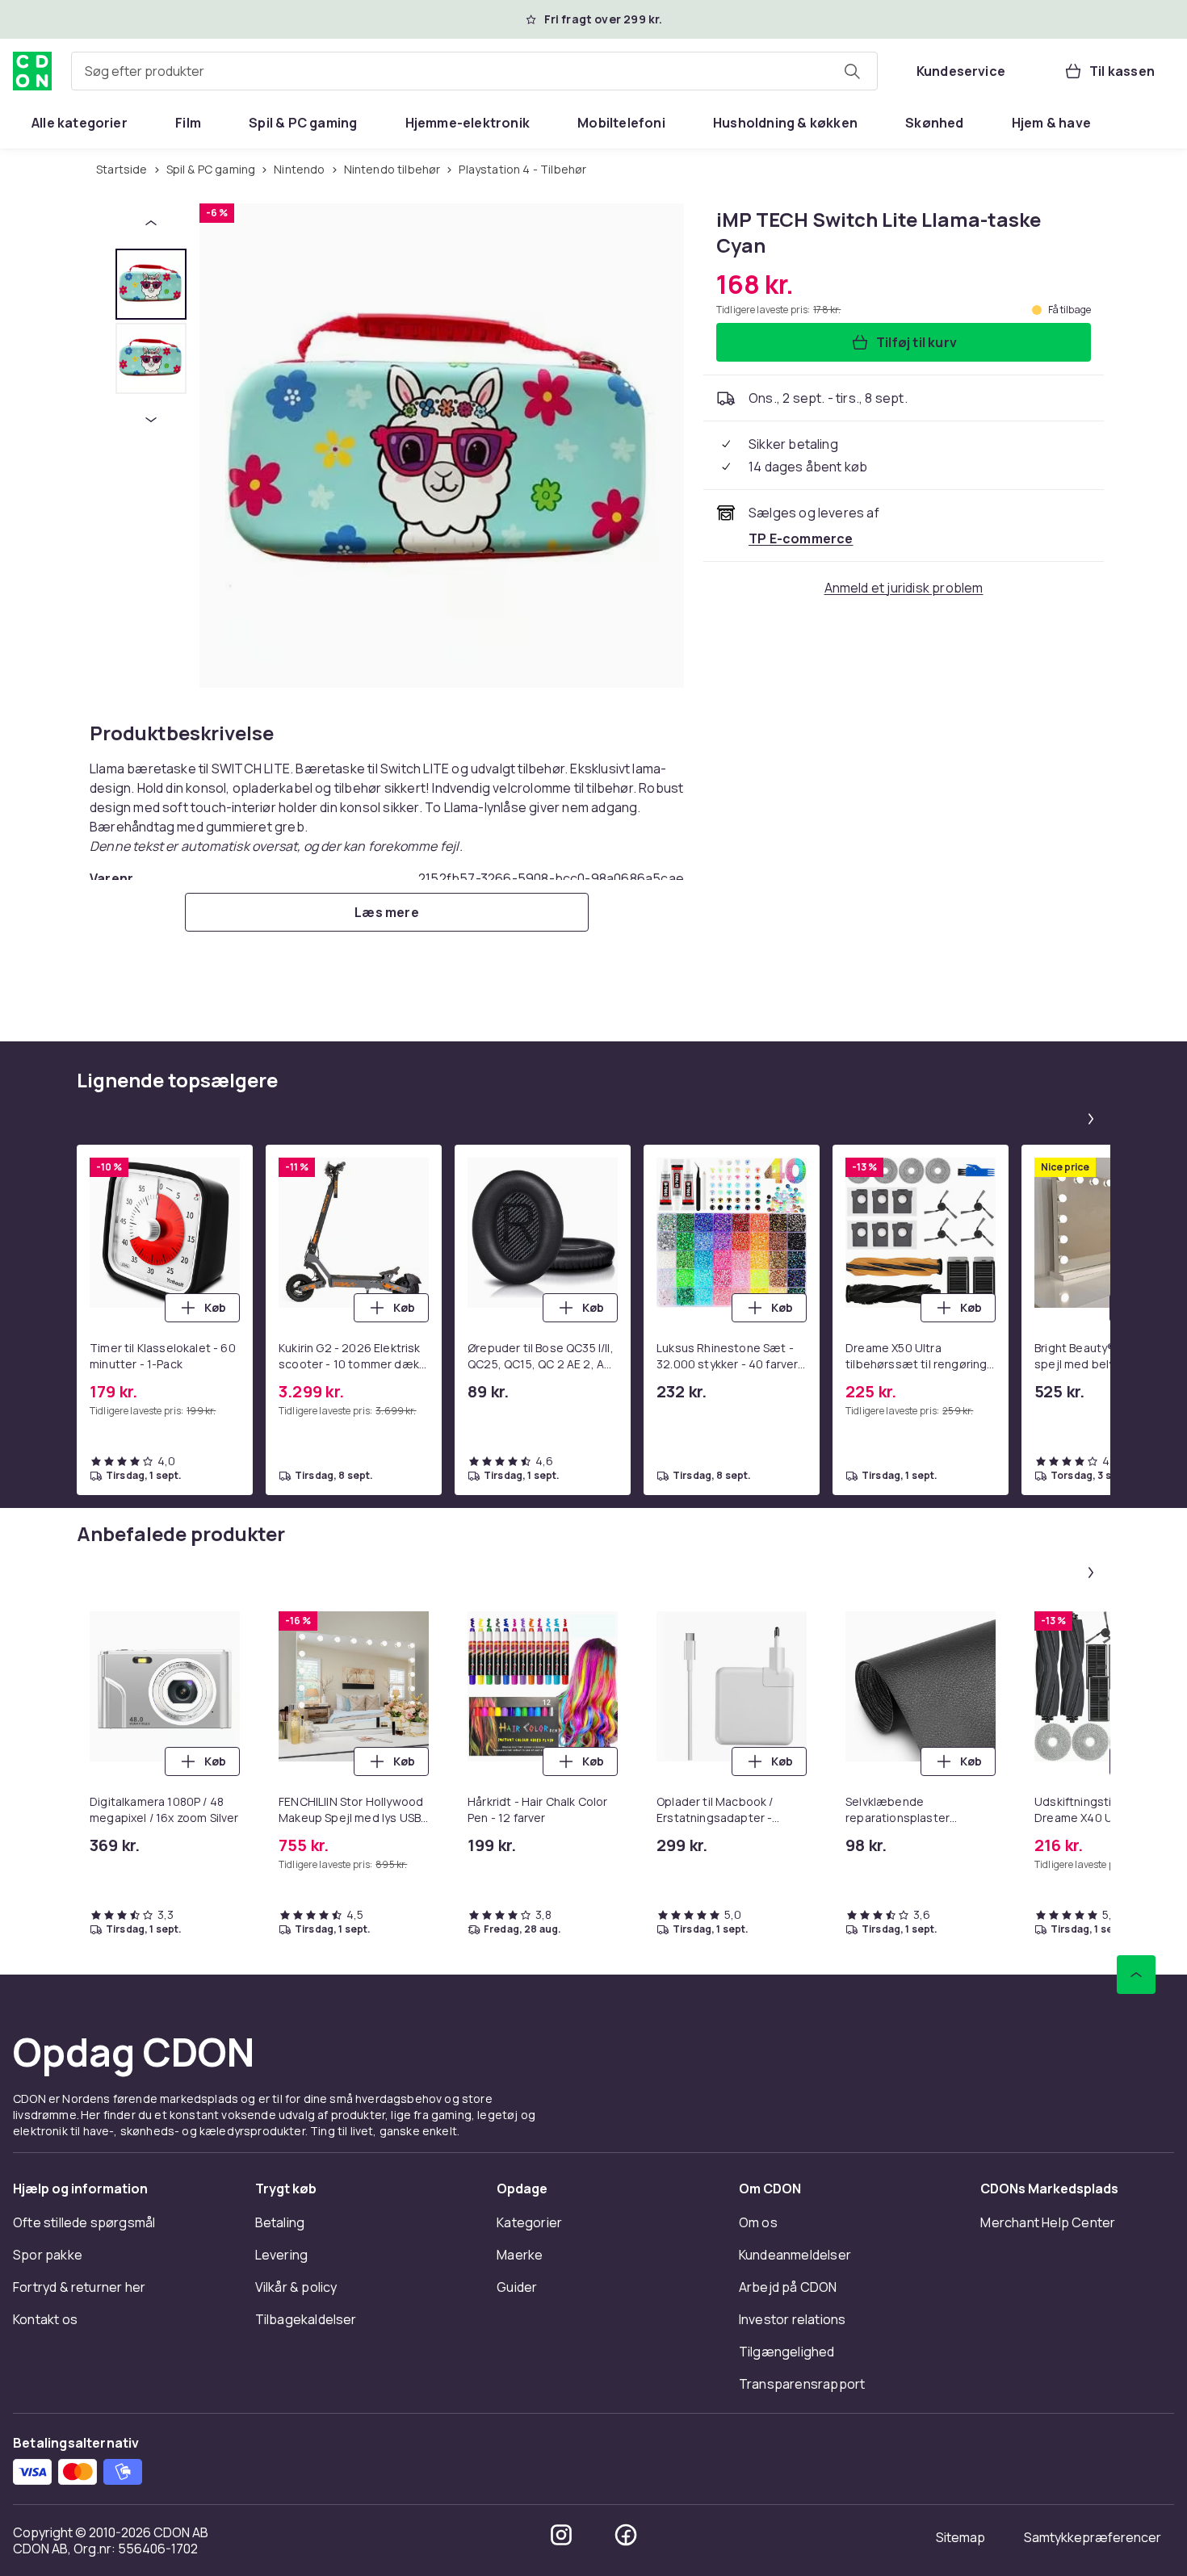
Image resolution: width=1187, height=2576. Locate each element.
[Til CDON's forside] (32, 71)
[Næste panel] (1091, 1119)
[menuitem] (80, 123)
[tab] (151, 284)
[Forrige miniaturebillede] (151, 223)
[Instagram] (561, 2535)
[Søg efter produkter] (852, 71)
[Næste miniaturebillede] (151, 420)
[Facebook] (626, 2535)
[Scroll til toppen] (1136, 1975)
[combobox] (474, 71)
